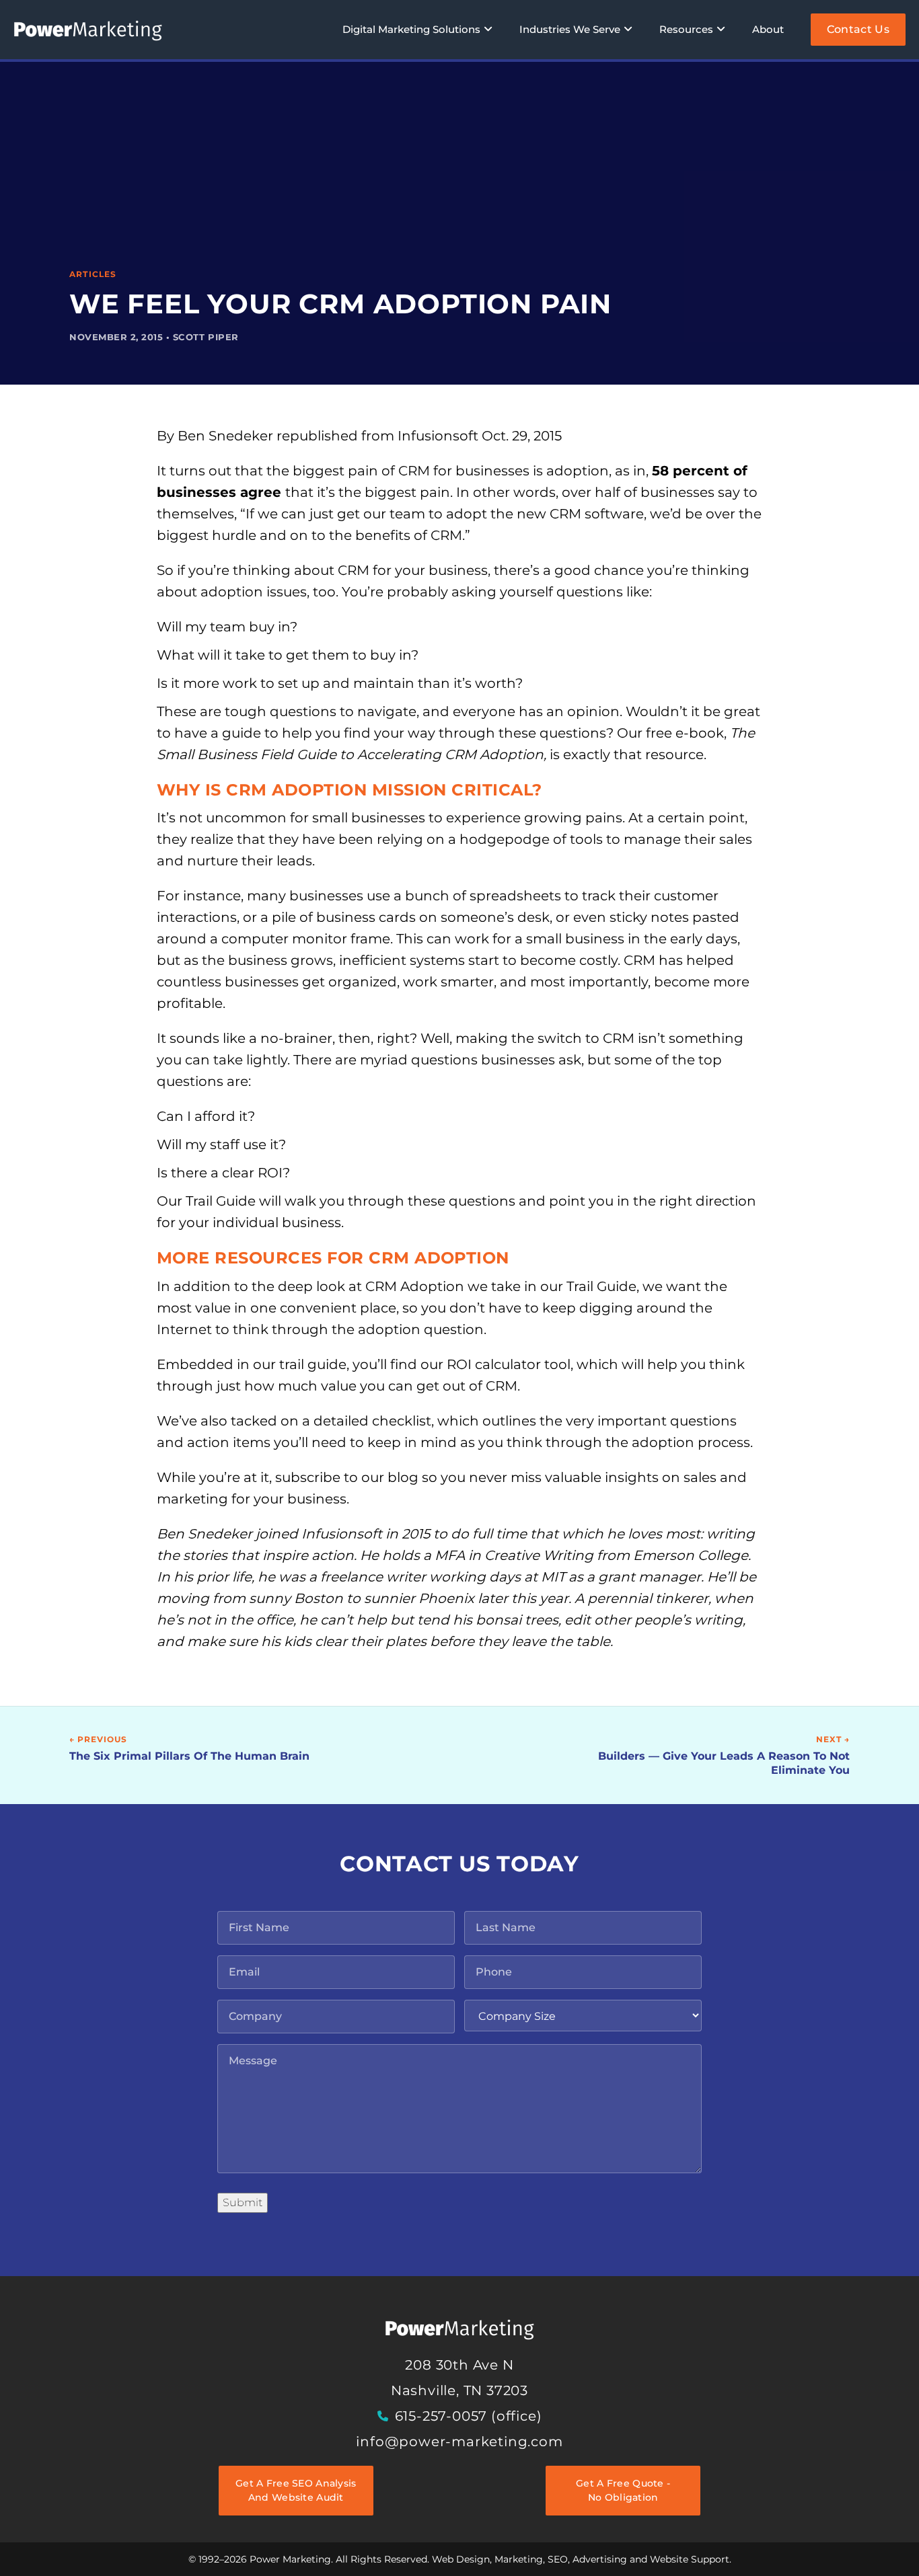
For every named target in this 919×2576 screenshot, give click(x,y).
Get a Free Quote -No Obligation (623, 2490)
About (768, 29)
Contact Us (858, 29)
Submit (243, 2202)
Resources (686, 29)
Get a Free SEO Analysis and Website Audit (296, 2490)
